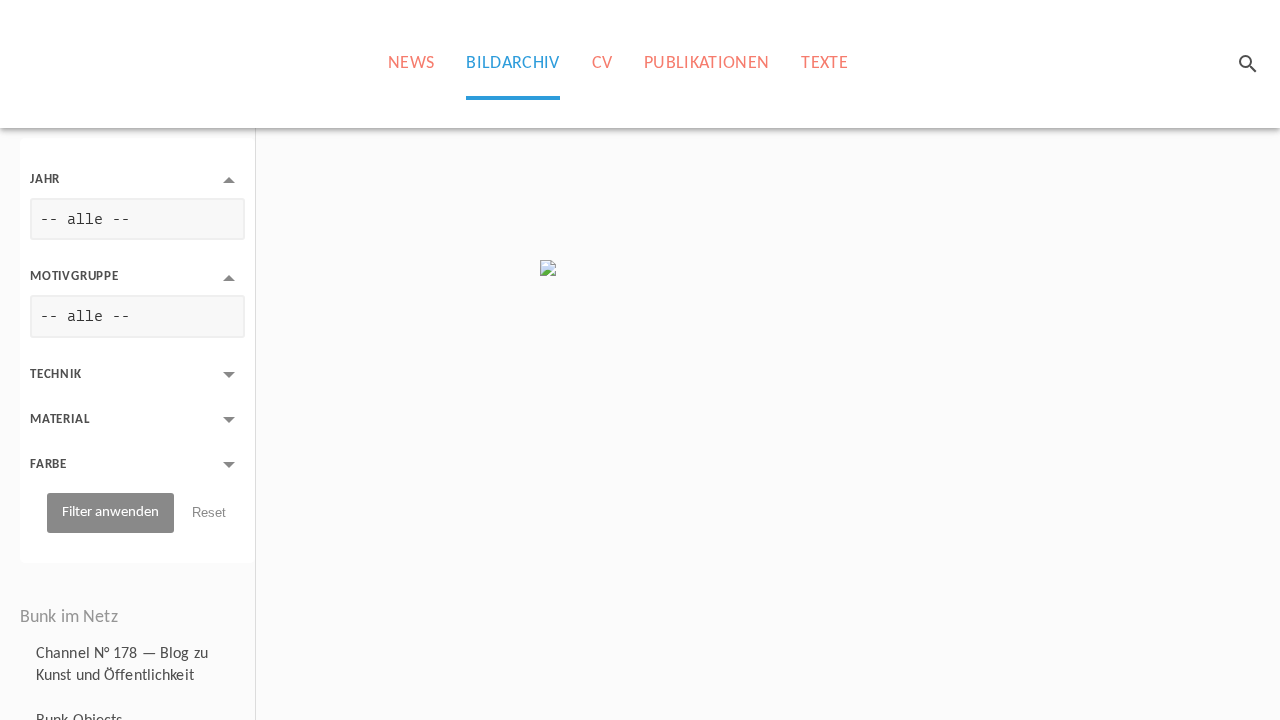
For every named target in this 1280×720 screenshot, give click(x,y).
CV (602, 63)
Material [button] (60, 419)
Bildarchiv (512, 63)
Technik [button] (56, 374)
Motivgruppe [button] (74, 276)
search (1248, 64)
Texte (824, 63)
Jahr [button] (45, 179)
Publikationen (706, 63)
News (411, 63)
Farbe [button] (48, 464)
